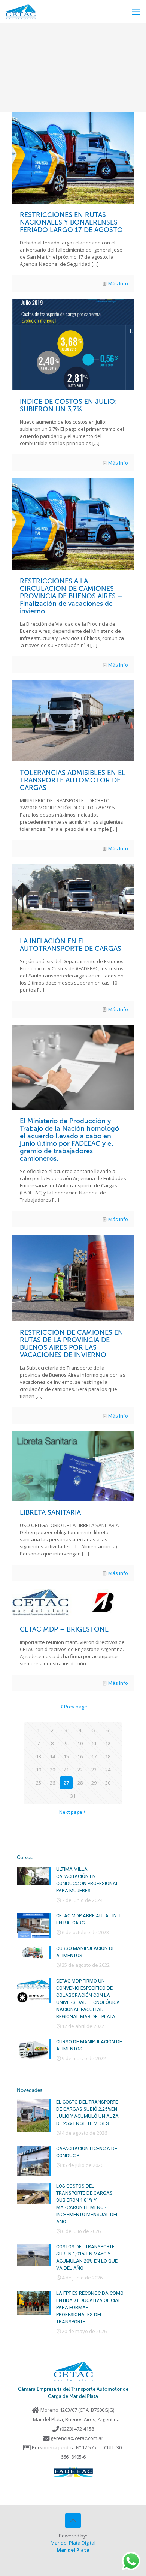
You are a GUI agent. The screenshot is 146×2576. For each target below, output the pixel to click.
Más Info (118, 283)
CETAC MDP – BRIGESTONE (64, 1629)
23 (94, 1770)
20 (52, 1770)
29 (94, 1783)
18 (108, 1756)
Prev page (76, 1707)
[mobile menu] (136, 11)
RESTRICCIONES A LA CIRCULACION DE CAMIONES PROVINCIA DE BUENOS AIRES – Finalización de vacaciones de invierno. (71, 596)
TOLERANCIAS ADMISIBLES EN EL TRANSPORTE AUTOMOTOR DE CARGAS (73, 780)
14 (52, 1756)
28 (80, 1783)
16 (80, 1756)
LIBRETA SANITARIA (50, 1512)
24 (108, 1770)
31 (73, 1796)
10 (80, 1743)
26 (52, 1783)
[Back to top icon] (73, 2521)
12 (108, 1743)
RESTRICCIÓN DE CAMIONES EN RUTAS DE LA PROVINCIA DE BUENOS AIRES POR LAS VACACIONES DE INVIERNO (72, 1344)
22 (80, 1770)
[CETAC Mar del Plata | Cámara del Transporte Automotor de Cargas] (21, 11)
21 (66, 1770)
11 (94, 1743)
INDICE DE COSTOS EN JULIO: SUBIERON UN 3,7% (68, 405)
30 (108, 1783)
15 (66, 1756)
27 (66, 1783)
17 (94, 1756)
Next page (71, 1812)
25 (39, 1783)
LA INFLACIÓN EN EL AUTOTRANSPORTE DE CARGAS (71, 945)
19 (39, 1770)
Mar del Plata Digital (73, 2543)
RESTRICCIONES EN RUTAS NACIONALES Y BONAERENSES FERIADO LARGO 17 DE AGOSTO (71, 222)
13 (39, 1756)
